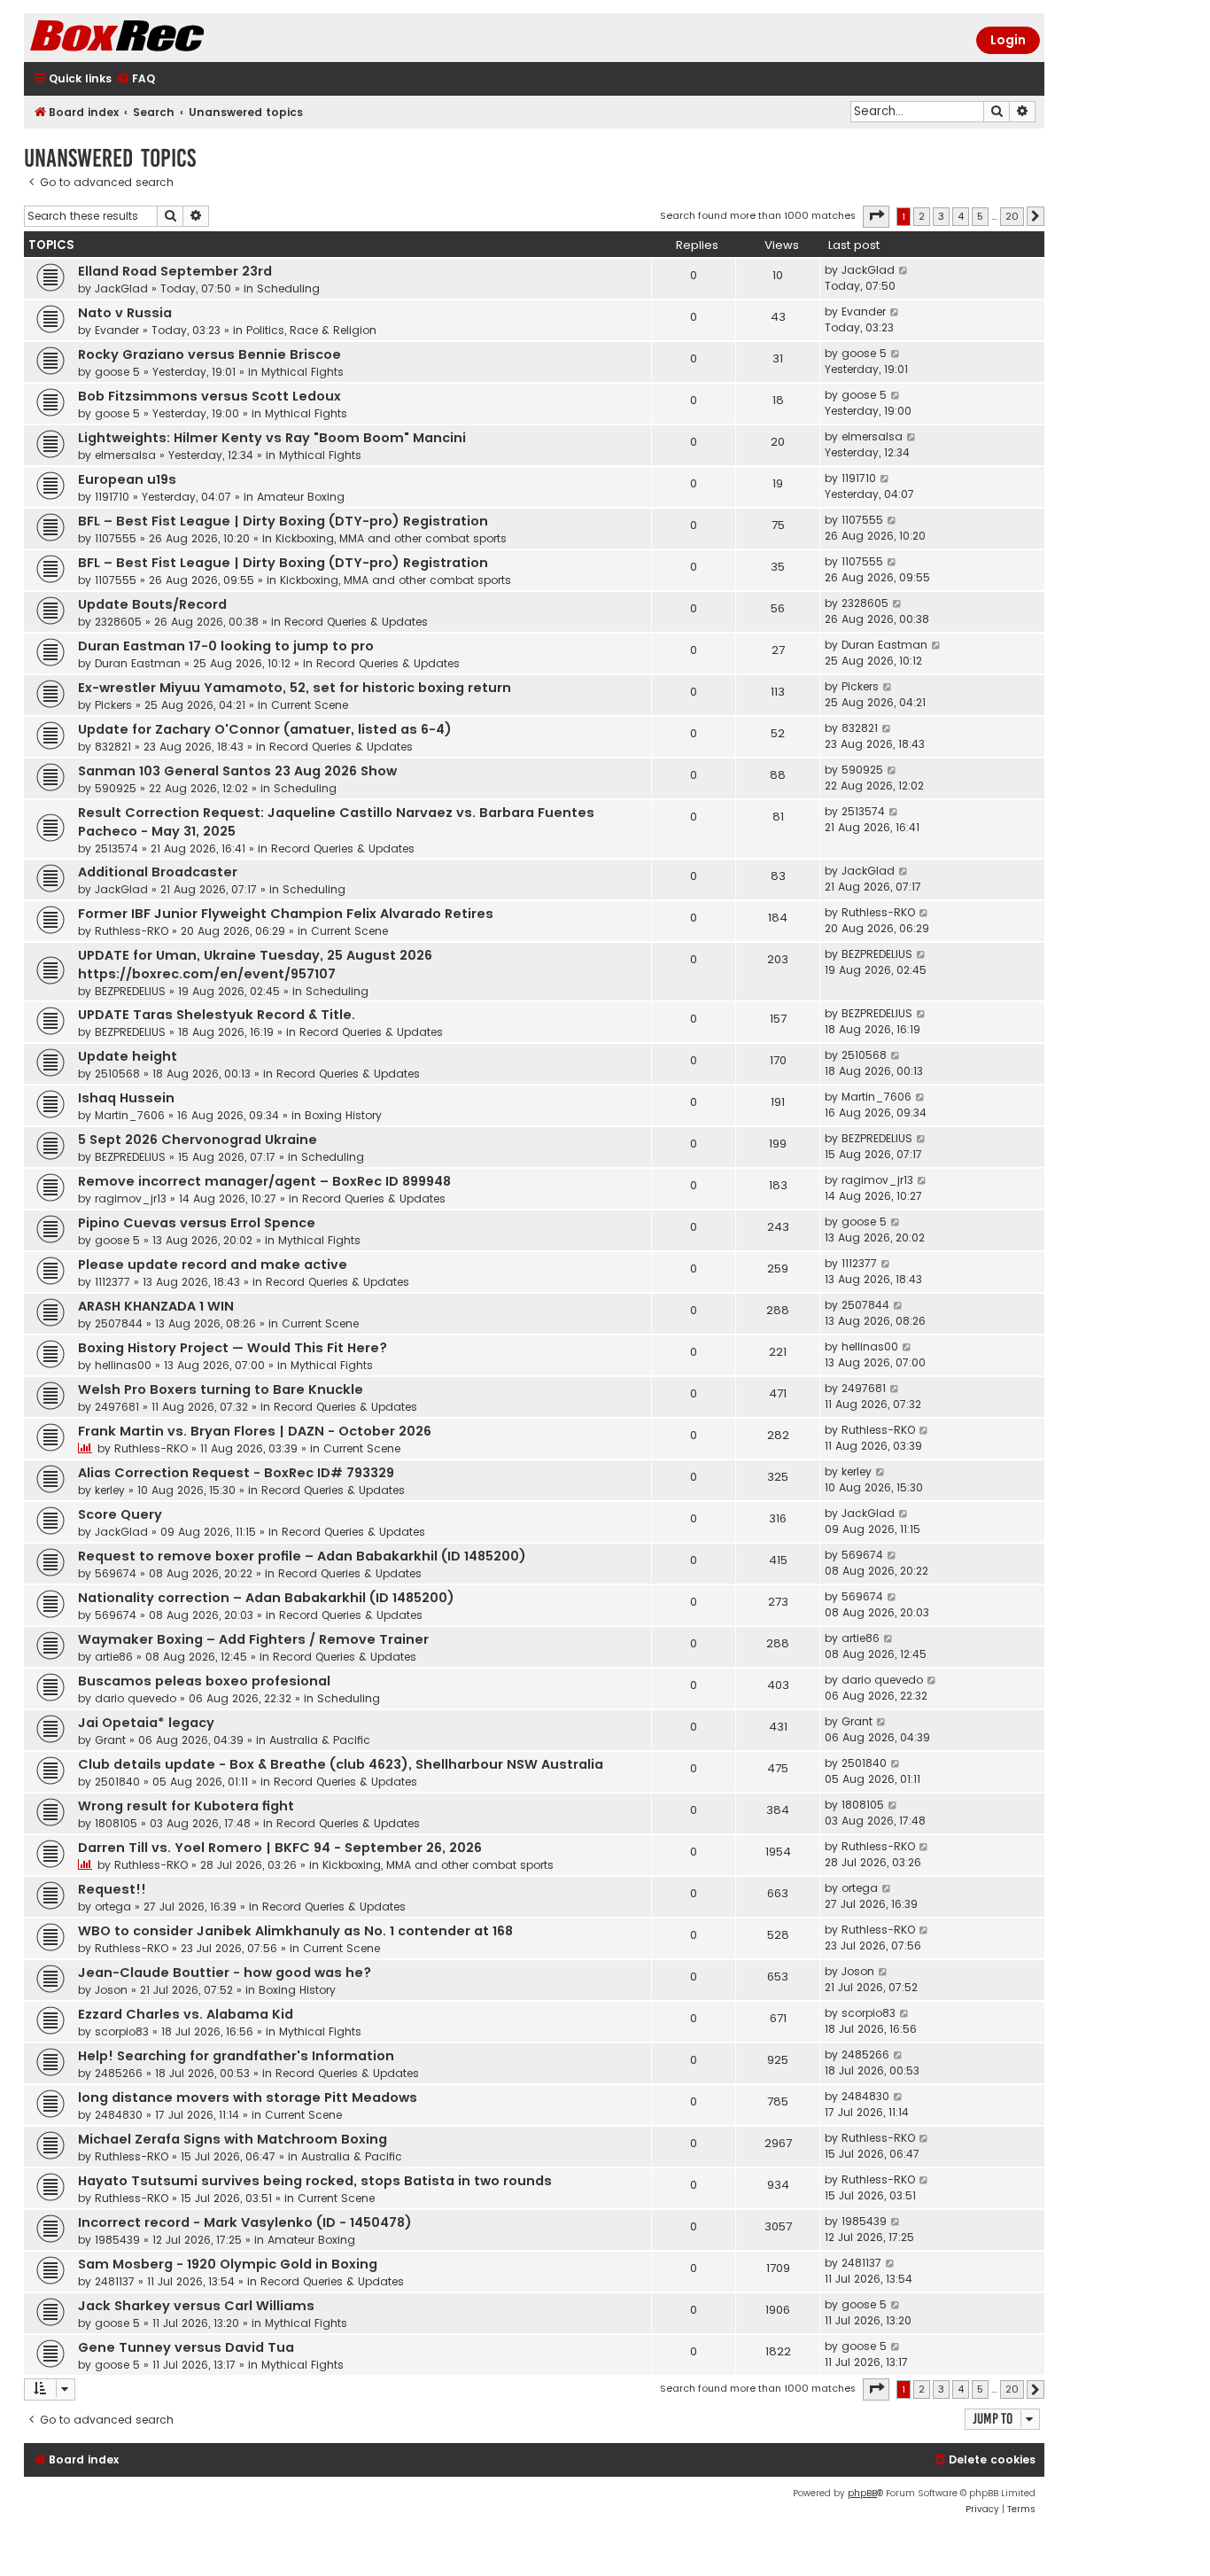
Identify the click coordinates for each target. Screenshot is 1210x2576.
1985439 (117, 2240)
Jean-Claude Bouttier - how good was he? (225, 1973)
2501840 (117, 1782)
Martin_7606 (130, 1115)
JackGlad (121, 288)
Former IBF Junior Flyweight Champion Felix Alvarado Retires (286, 914)
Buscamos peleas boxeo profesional (204, 1681)
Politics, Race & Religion (311, 330)
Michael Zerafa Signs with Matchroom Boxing (233, 2139)
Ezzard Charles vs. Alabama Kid (186, 2014)
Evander (117, 330)
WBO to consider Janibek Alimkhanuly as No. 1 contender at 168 (295, 1931)
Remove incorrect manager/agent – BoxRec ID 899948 (264, 1181)
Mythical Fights (302, 372)
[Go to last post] (904, 270)
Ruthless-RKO (132, 931)
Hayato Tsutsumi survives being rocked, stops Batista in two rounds (315, 2181)
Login (1008, 40)
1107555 (116, 538)
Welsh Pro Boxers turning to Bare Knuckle (221, 1389)
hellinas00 (123, 1365)
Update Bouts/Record (152, 604)
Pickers (113, 705)
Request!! (112, 1889)
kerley (110, 1490)
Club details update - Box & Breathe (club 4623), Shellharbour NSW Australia (341, 1764)
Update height (128, 1056)
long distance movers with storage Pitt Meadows (248, 2097)
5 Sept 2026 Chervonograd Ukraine (198, 1140)
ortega (113, 1907)
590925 (116, 788)
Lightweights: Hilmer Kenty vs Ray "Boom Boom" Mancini (272, 438)
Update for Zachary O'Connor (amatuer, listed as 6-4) (265, 729)
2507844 (119, 1323)
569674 (116, 1573)
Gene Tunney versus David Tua (186, 2347)
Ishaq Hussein (126, 1098)
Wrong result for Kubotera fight (186, 1806)
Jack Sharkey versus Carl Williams (196, 2306)
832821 (113, 747)
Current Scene (310, 705)
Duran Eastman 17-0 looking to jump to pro (226, 646)
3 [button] (941, 216)
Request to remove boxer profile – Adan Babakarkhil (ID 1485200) (302, 1556)
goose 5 (117, 372)
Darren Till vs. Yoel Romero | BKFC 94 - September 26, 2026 (280, 1848)
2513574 (116, 848)
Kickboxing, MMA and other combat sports (391, 538)
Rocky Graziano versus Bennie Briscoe (209, 354)
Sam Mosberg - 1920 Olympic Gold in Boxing (228, 2264)
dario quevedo (136, 1698)
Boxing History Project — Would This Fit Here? (233, 1348)
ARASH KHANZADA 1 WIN (156, 1306)
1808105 (116, 1823)
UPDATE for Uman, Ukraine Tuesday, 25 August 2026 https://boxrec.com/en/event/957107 (255, 965)
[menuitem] (136, 79)
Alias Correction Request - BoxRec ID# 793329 (236, 1473)
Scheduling (288, 288)
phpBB (862, 2493)
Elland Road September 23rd (175, 271)
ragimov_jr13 (131, 1199)
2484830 (119, 2115)
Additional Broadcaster (158, 872)
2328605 (118, 622)
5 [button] (980, 216)
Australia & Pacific (320, 1740)
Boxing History (343, 1115)
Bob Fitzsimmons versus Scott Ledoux (209, 396)
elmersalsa (125, 455)
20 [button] (1012, 216)
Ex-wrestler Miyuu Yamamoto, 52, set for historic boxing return (295, 688)
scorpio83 (122, 2031)
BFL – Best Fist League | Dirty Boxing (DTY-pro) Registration (283, 521)
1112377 (112, 1282)
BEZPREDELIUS (130, 991)
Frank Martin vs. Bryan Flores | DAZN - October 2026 (255, 1431)
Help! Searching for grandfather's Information (236, 2056)
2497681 (117, 1407)
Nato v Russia (125, 313)
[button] (876, 216)
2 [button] (922, 216)
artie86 (114, 1657)
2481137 (115, 2281)
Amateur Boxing (301, 497)
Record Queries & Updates (356, 622)
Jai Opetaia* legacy (146, 1723)
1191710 (112, 497)
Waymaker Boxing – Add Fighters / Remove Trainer (253, 1639)
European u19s (127, 479)
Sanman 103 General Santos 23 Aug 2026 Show (237, 771)
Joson (111, 1990)
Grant (110, 1740)
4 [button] (961, 216)
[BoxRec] (161, 38)
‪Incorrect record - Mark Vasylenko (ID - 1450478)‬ (245, 2222)
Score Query (120, 1514)
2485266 (119, 2073)
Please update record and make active (213, 1265)
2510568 (117, 1074)
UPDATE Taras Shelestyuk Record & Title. (217, 1015)
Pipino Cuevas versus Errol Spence (197, 1223)
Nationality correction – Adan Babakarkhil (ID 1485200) (266, 1598)
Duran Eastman (138, 663)
